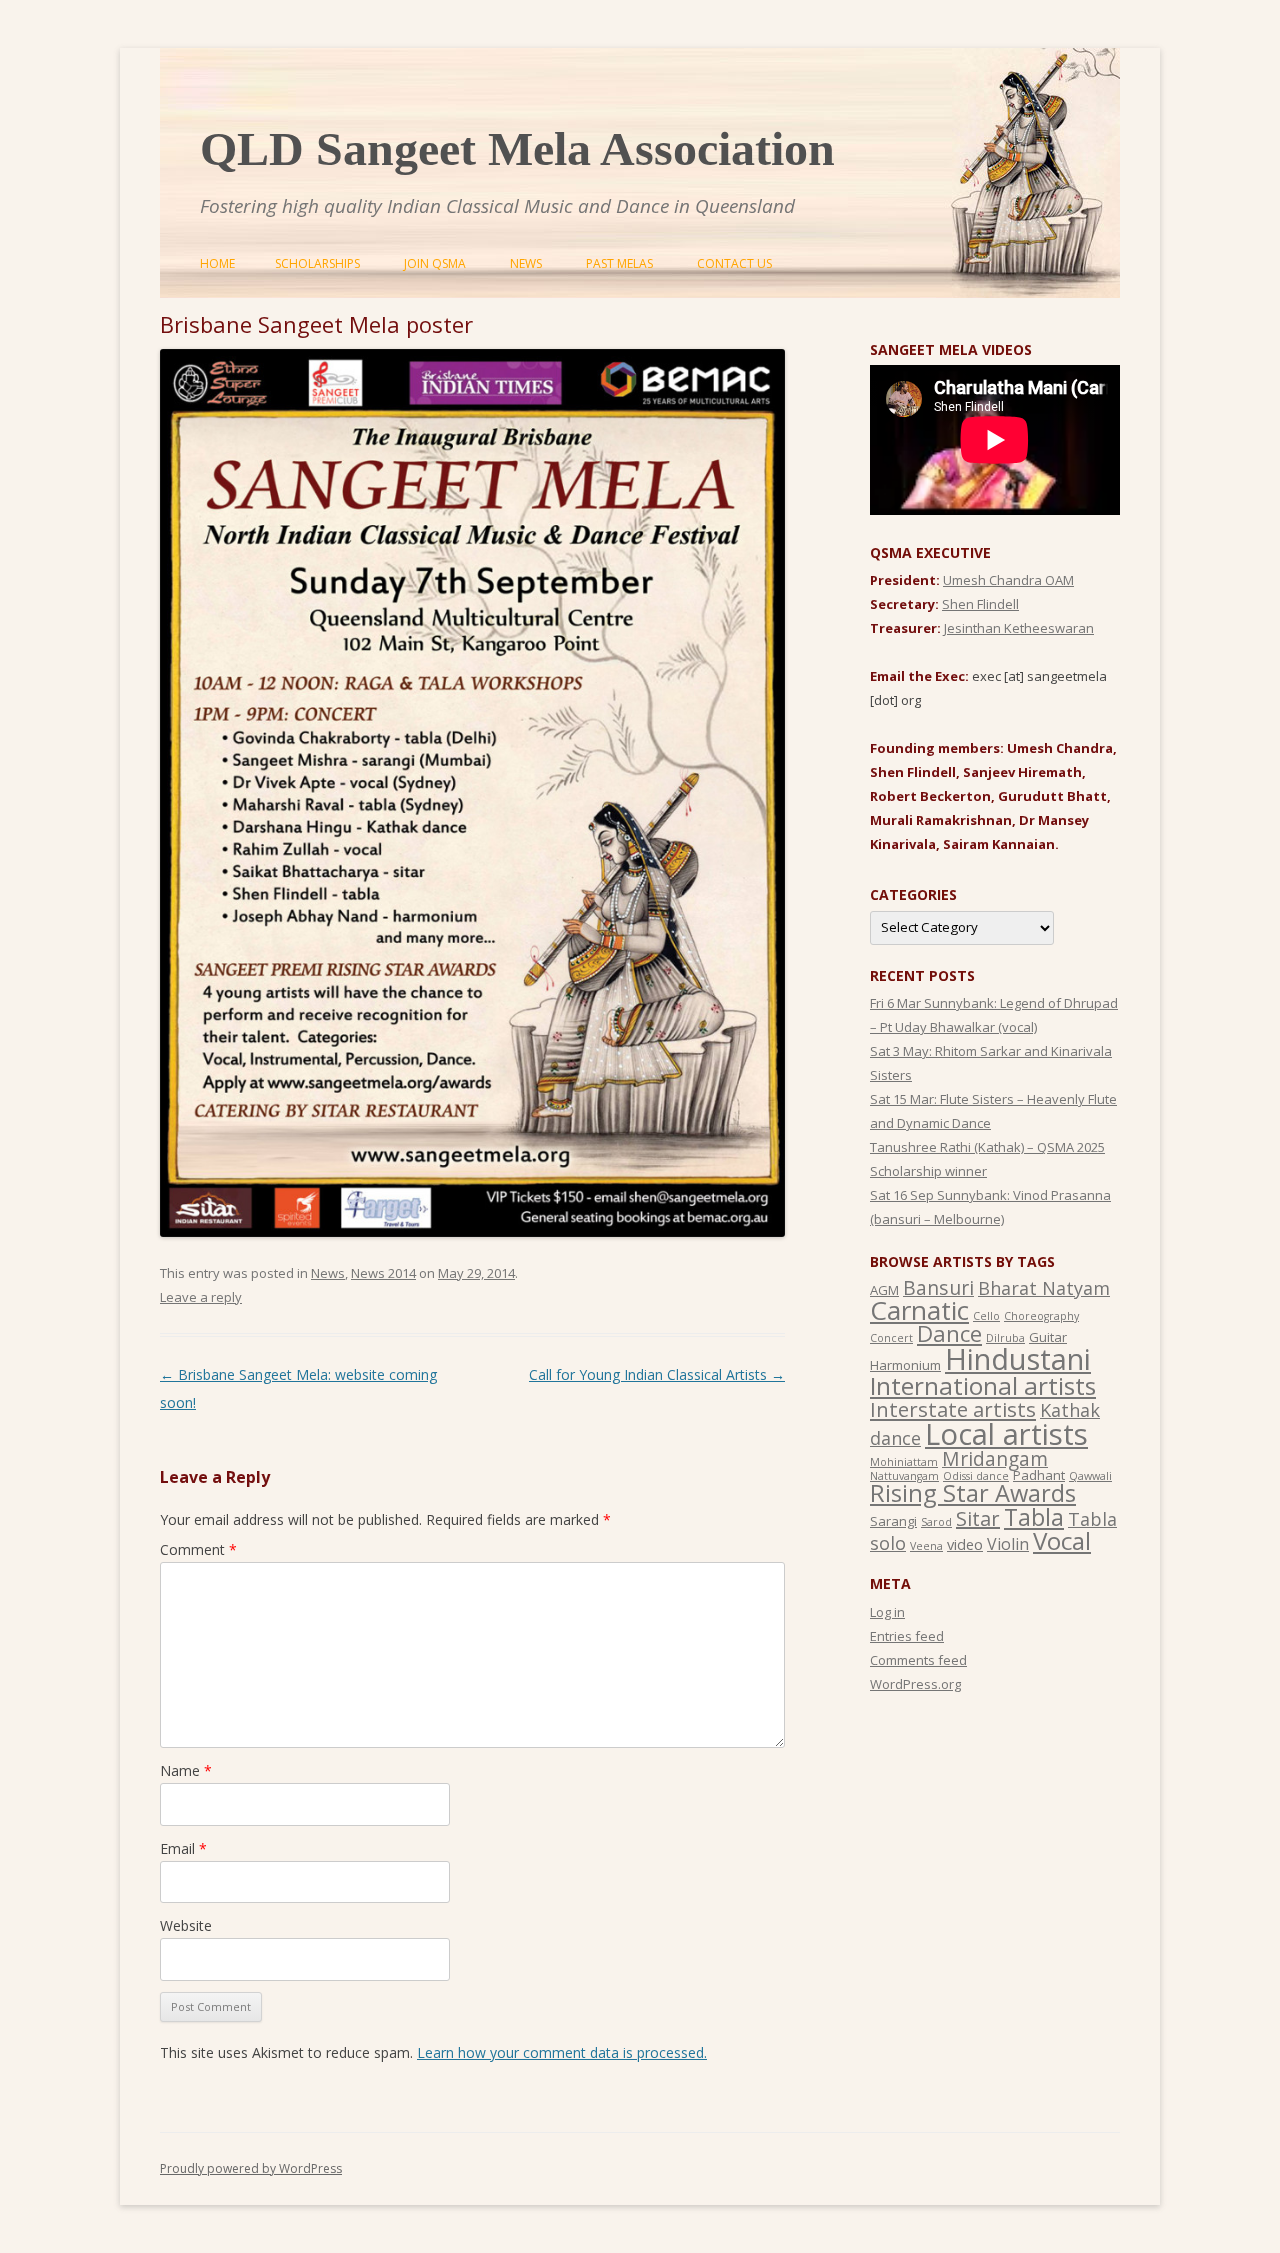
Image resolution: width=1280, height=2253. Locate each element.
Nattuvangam (904, 1476)
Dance (949, 1333)
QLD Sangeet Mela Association (517, 148)
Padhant (1039, 1475)
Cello (986, 1316)
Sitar (978, 1518)
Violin (1008, 1544)
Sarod (936, 1522)
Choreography (1041, 1316)
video (965, 1544)
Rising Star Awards (973, 1493)
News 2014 (383, 1273)
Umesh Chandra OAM (1008, 580)
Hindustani (1018, 1359)
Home (217, 263)
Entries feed (907, 1636)
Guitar (1048, 1337)
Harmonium (905, 1365)
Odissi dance (976, 1476)
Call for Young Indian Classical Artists (657, 1374)
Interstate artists (953, 1409)
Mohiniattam (904, 1462)
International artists (983, 1385)
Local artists (1006, 1434)
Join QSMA (435, 263)
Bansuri (938, 1287)
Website (186, 1925)
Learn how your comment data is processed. (562, 2052)
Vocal (1062, 1540)
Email (183, 1848)
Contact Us (734, 263)
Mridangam (995, 1458)
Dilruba (1005, 1338)
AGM (884, 1290)
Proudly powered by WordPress (251, 2168)
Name (186, 1770)
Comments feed (918, 1660)
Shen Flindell (980, 604)
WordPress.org (915, 1684)
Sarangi (893, 1521)
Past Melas (619, 263)
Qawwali (1090, 1476)
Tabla (1034, 1517)
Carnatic (919, 1310)
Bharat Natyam (1044, 1288)
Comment (198, 1549)
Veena (926, 1546)
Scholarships (317, 263)
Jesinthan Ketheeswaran (1019, 628)
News (526, 263)
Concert (891, 1338)
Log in (887, 1612)
